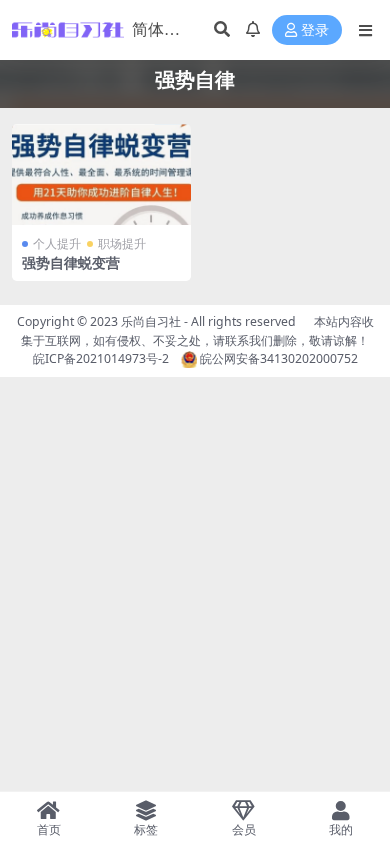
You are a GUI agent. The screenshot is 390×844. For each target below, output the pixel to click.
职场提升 (122, 243)
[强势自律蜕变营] (101, 174)
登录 (315, 30)
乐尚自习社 (151, 321)
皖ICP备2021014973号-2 (101, 358)
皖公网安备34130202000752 (277, 358)
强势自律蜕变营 (71, 262)
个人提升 (57, 243)
